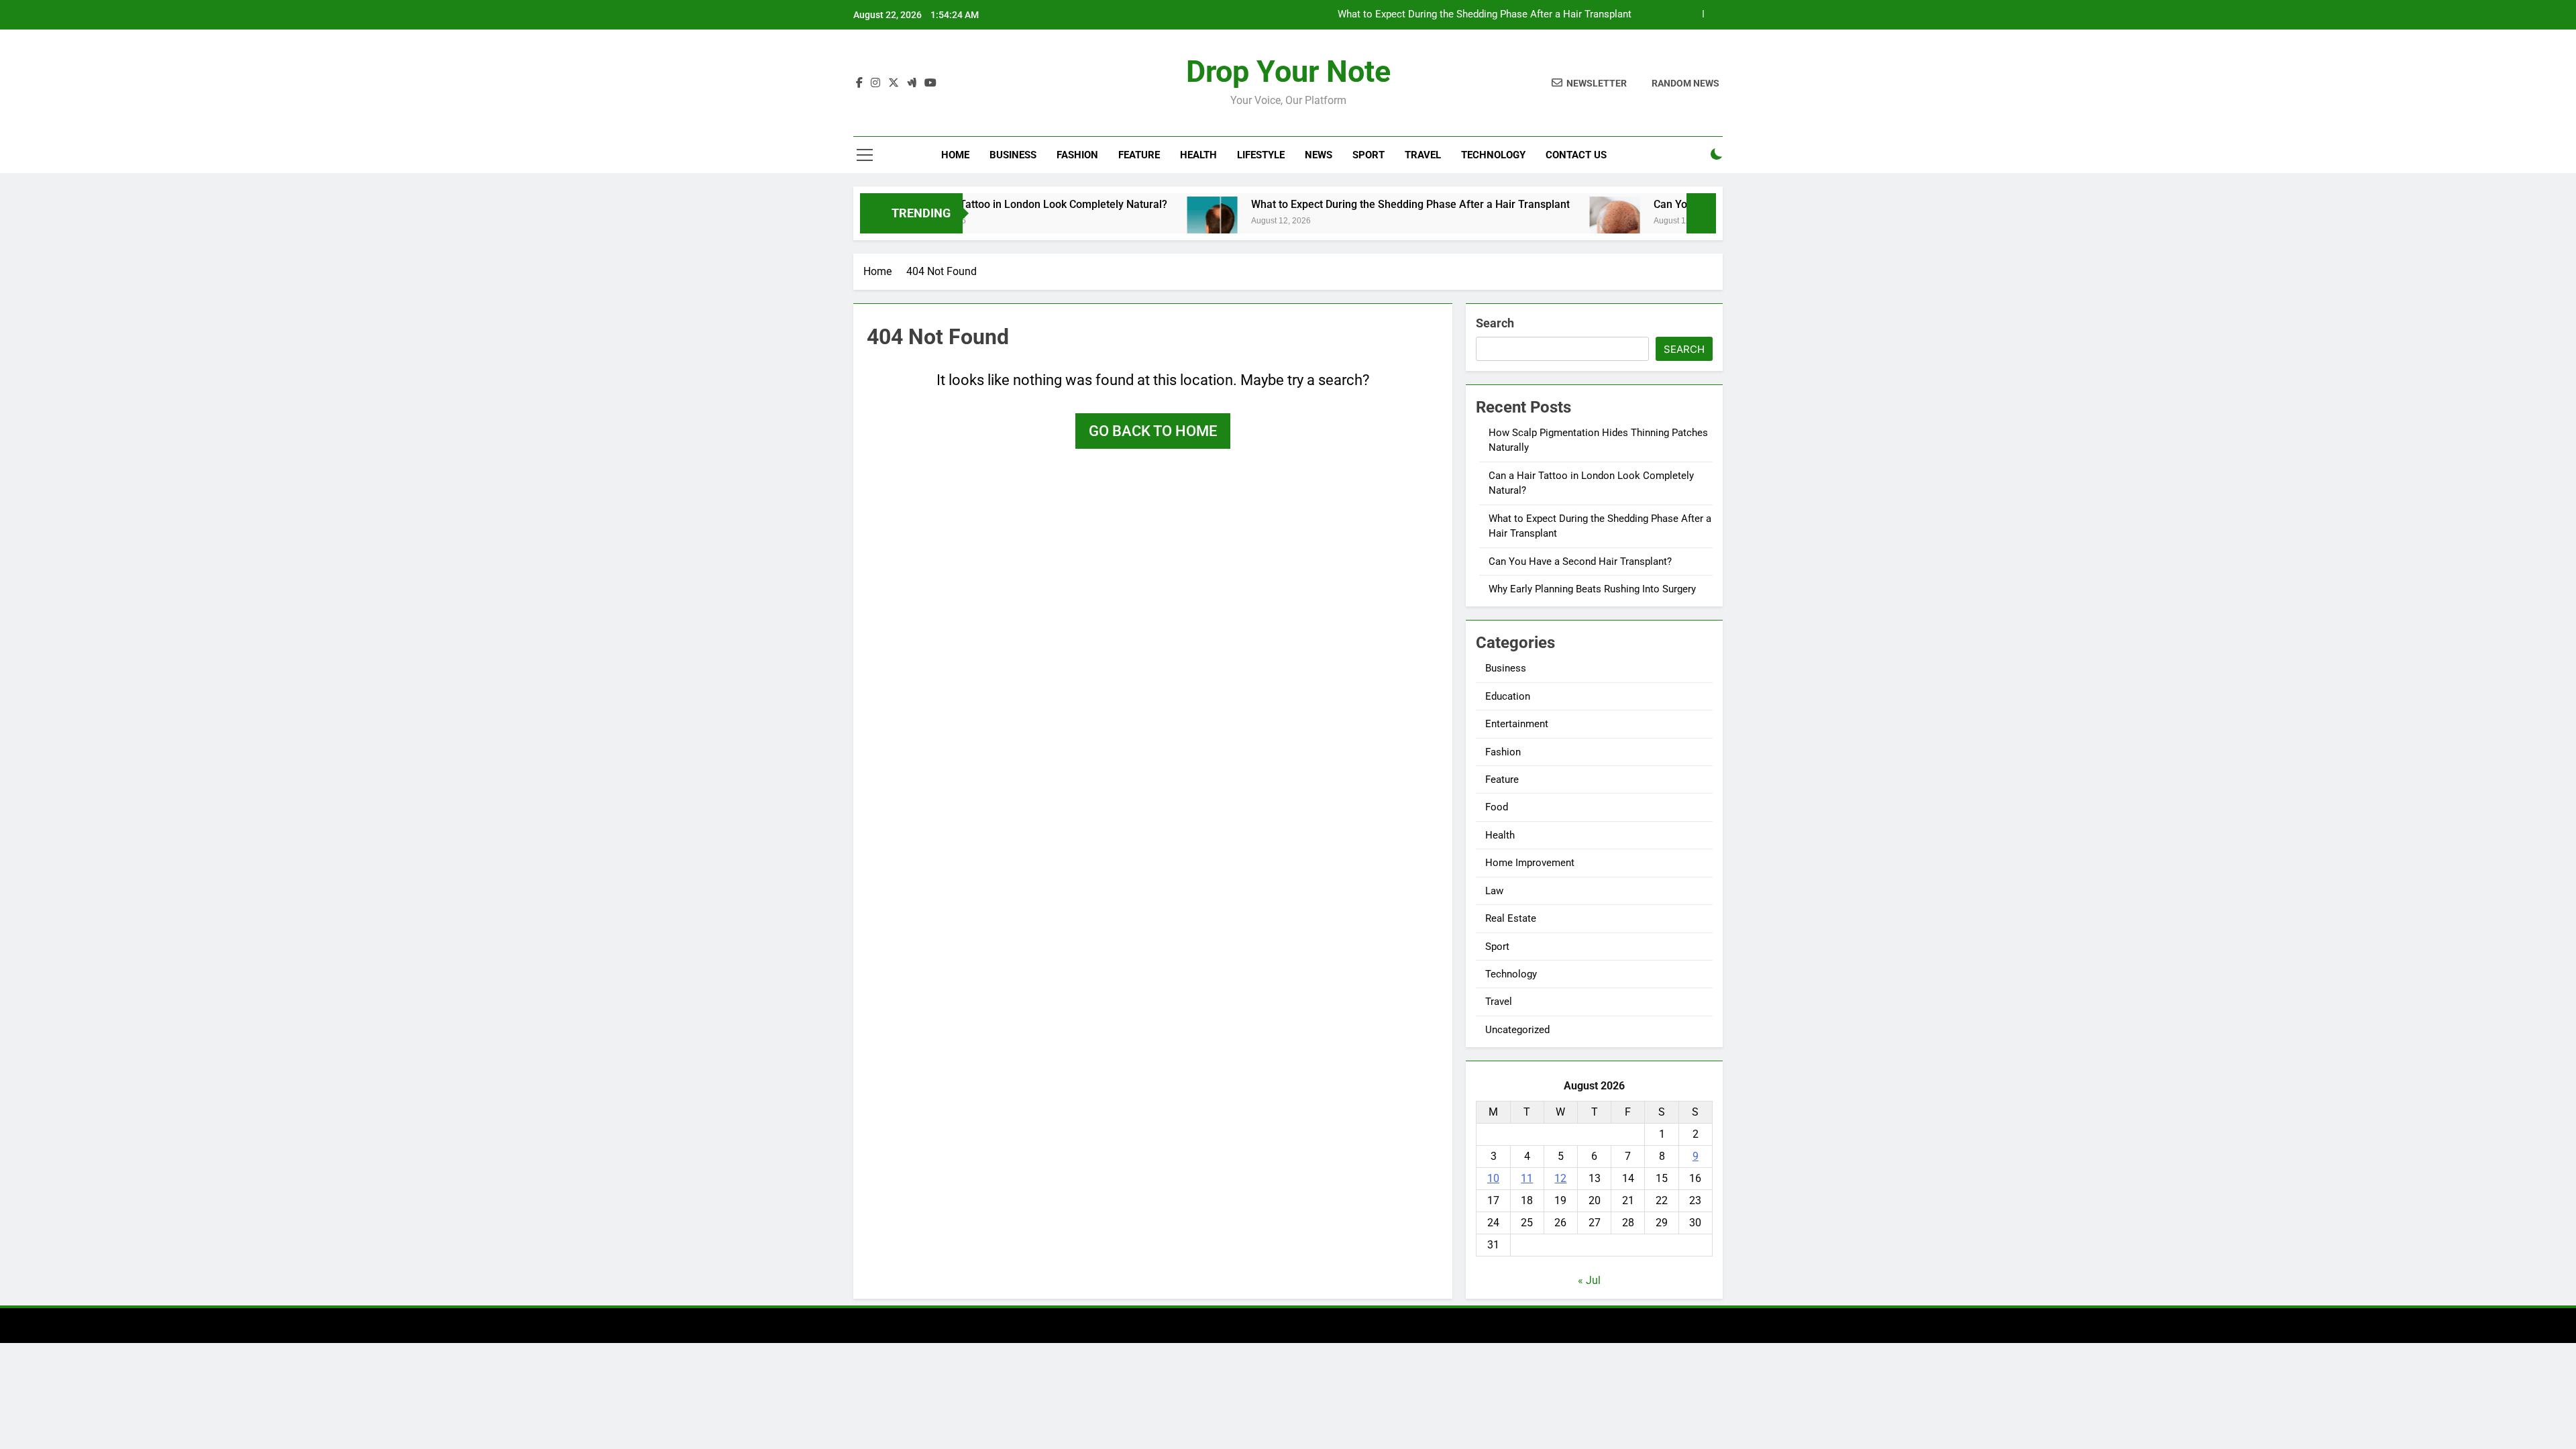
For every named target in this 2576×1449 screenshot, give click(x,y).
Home (955, 155)
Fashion (1077, 155)
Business (1013, 155)
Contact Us (1576, 155)
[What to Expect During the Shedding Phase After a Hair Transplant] (1149, 222)
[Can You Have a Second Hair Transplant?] (1551, 222)
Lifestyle (1261, 155)
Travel (1423, 155)
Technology (1493, 155)
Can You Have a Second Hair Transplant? (1580, 561)
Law (1494, 891)
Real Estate (1511, 918)
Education (1508, 696)
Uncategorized (1517, 1030)
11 (1527, 1178)
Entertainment (1517, 724)
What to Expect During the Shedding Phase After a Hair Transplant (1485, 15)
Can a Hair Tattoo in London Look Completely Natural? (973, 204)
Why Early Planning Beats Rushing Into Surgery (1592, 589)
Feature (1139, 155)
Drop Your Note (1288, 71)
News (1319, 155)
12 (1560, 1178)
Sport (1368, 155)
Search (1495, 323)
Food (1497, 807)
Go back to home (1153, 431)
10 (1493, 1178)
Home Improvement (1530, 863)
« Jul (1589, 1280)
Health (1198, 155)
